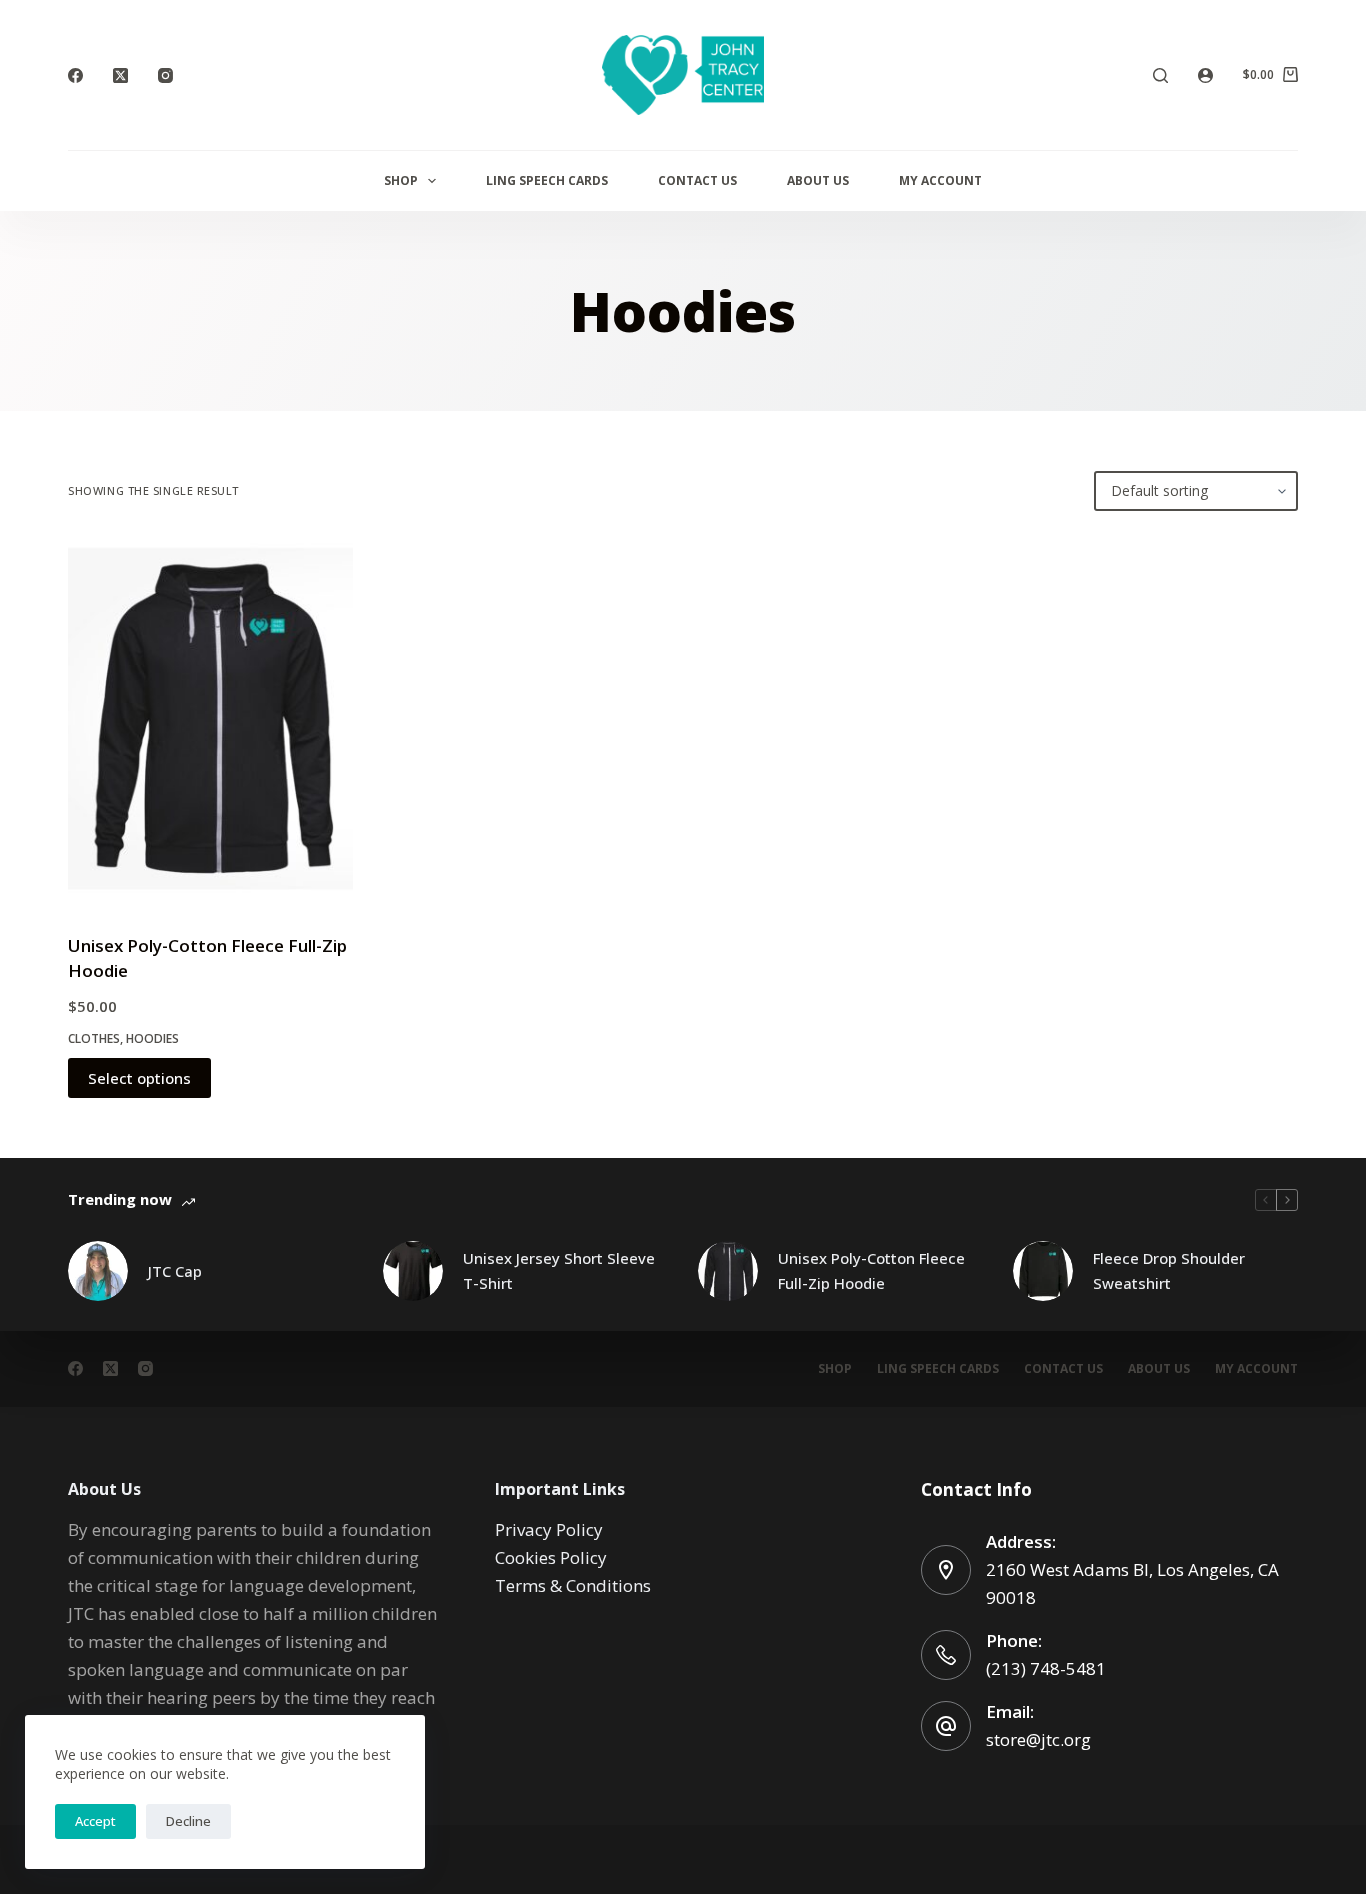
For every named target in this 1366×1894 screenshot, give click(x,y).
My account (940, 180)
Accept (95, 1821)
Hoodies (152, 1038)
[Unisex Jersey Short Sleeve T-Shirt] (413, 1271)
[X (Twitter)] (120, 75)
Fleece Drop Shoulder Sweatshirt (1169, 1270)
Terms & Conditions (573, 1585)
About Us (818, 180)
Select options (139, 1078)
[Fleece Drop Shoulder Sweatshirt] (1043, 1271)
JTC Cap (175, 1271)
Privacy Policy (549, 1529)
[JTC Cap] (98, 1271)
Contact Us (697, 180)
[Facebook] (75, 75)
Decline (188, 1821)
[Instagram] (165, 75)
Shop (401, 180)
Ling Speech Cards (547, 180)
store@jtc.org (1038, 1739)
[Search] (1160, 75)
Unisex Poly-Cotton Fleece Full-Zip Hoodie (871, 1270)
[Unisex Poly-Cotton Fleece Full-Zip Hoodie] (210, 722)
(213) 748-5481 (1046, 1668)
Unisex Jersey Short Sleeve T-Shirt (559, 1270)
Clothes (94, 1038)
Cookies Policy (551, 1557)
